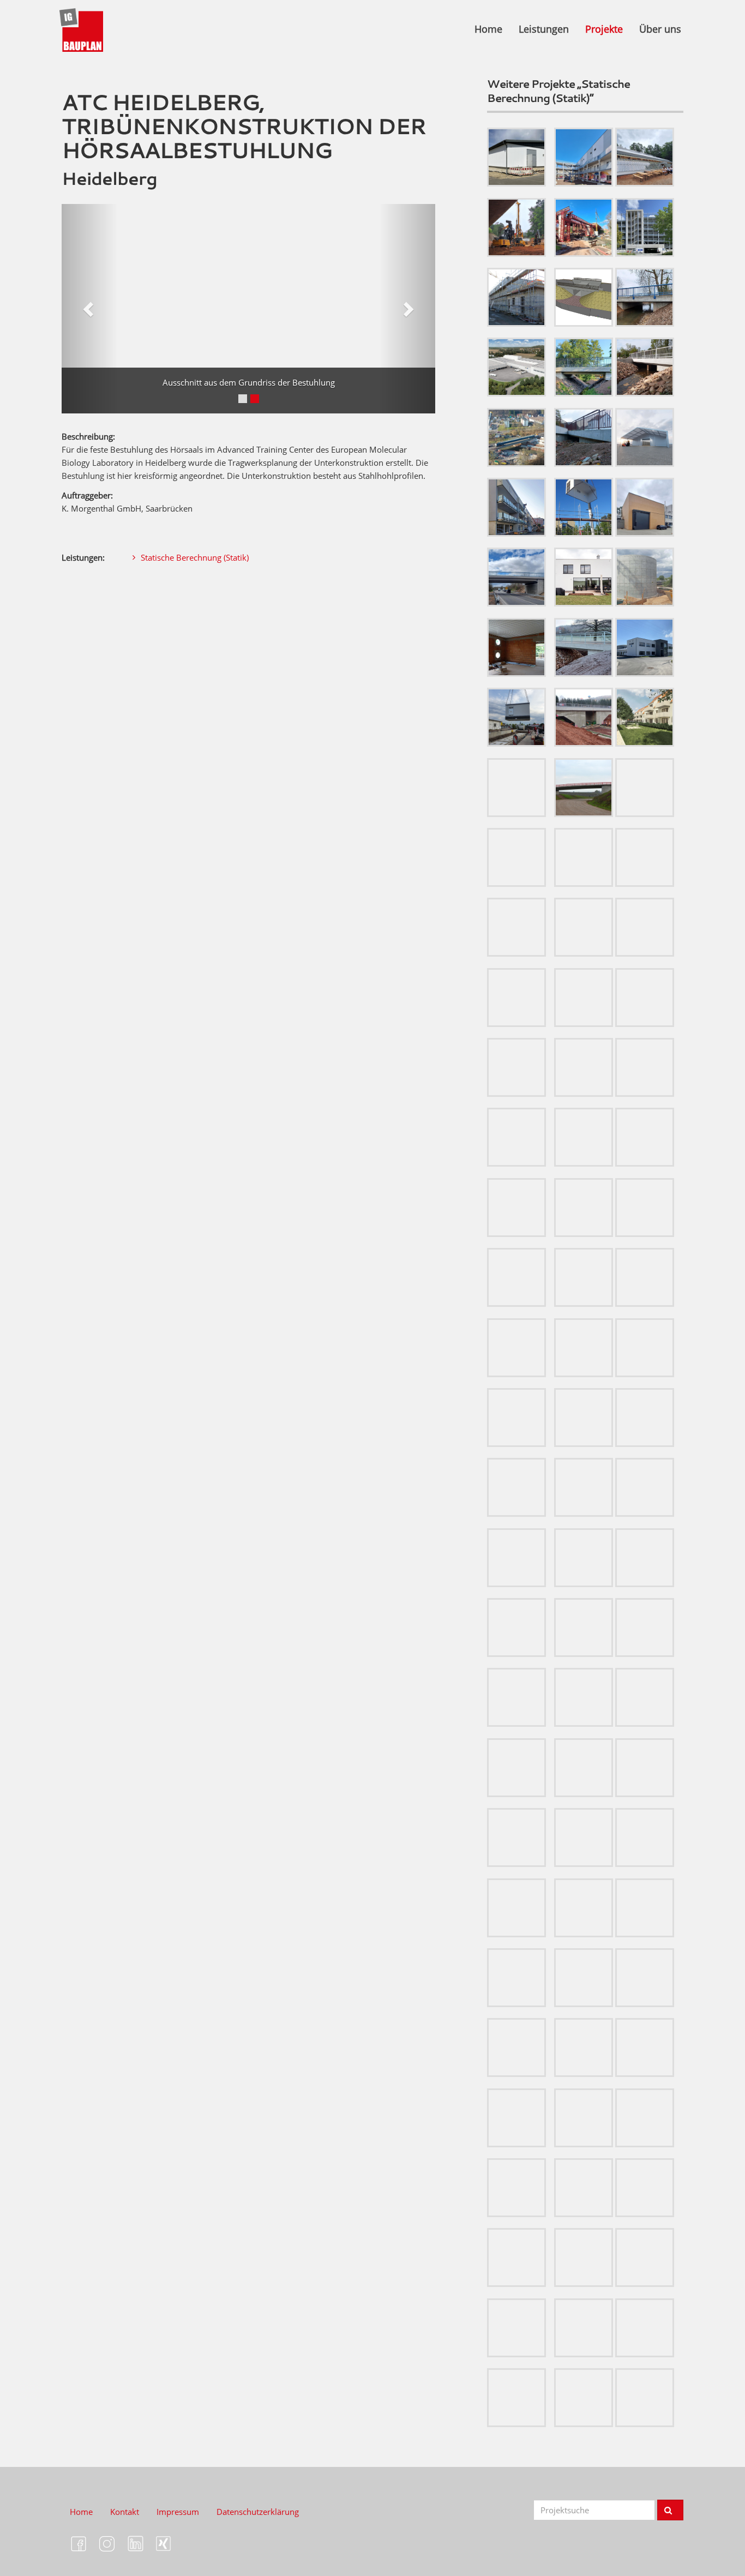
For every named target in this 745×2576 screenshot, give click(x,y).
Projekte (604, 29)
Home (488, 29)
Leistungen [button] (544, 29)
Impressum (178, 2512)
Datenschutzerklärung (258, 2512)
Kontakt (125, 2512)
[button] (90, 309)
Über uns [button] (660, 29)
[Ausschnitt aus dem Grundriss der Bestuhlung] (248, 309)
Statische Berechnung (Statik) (195, 557)
